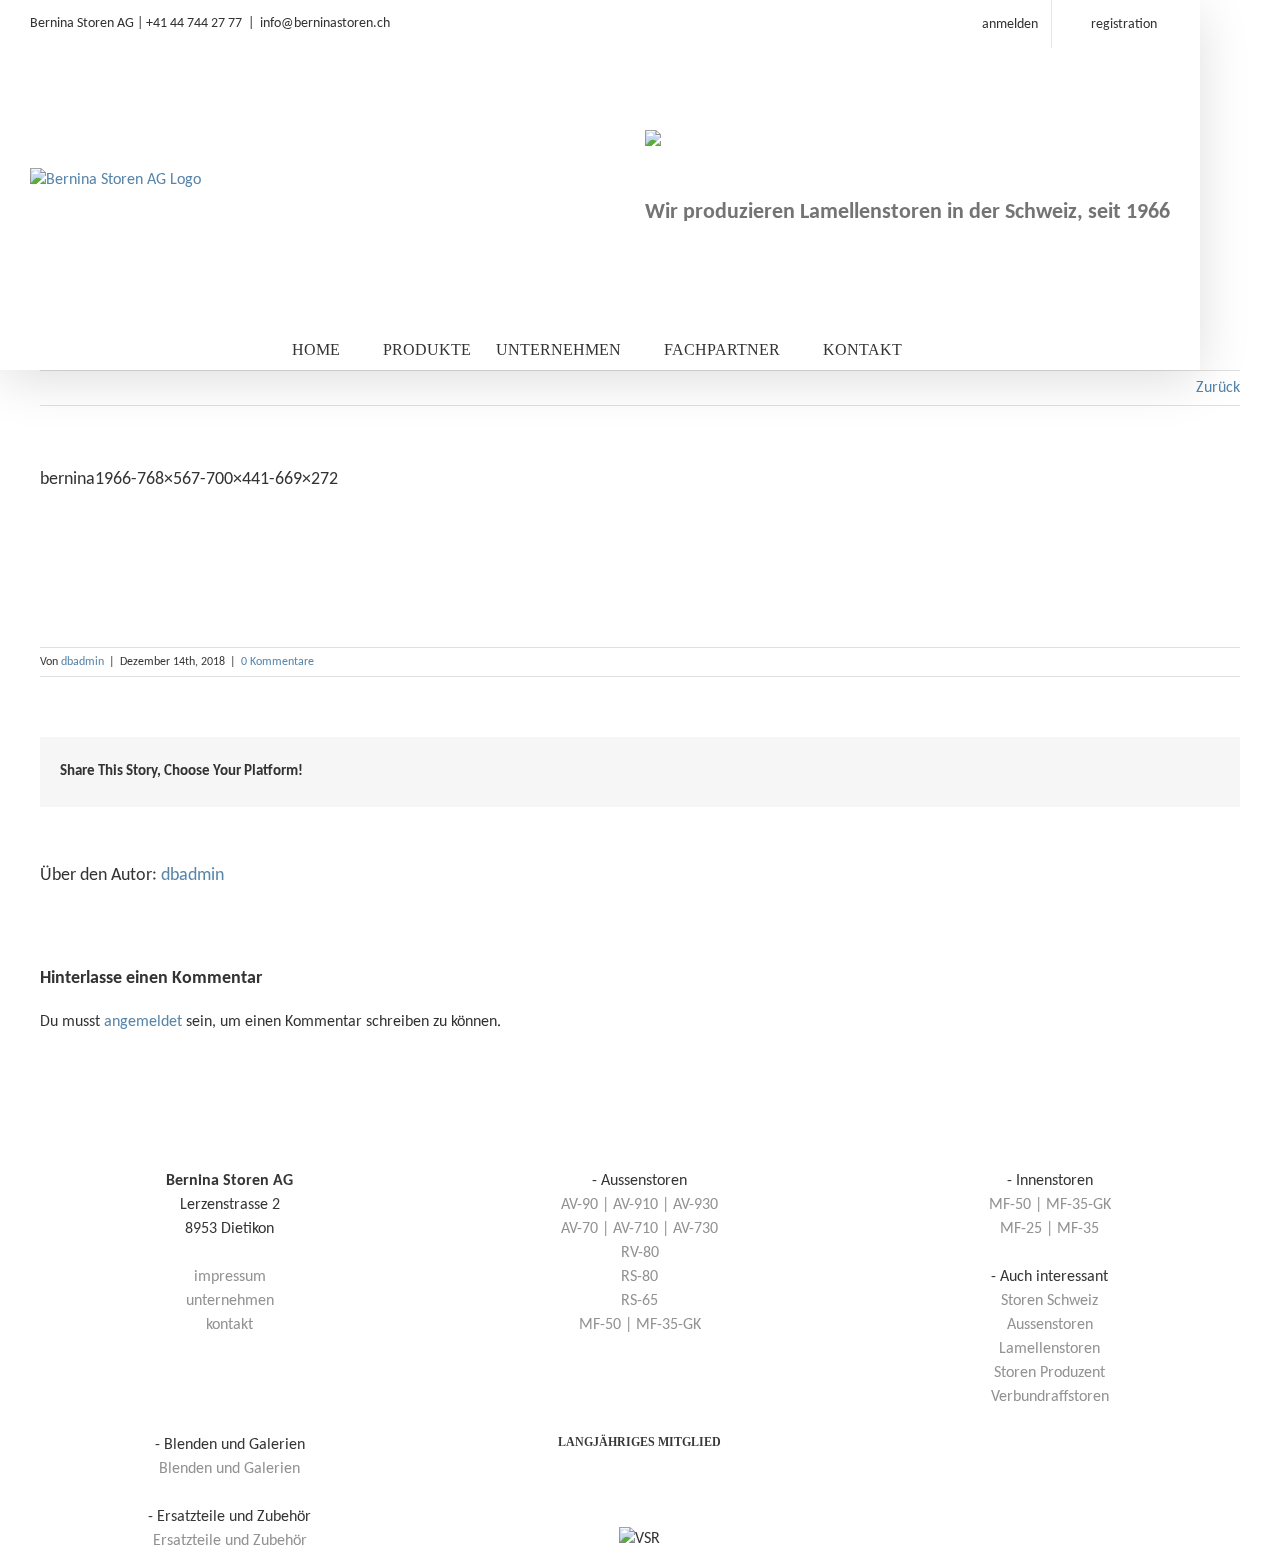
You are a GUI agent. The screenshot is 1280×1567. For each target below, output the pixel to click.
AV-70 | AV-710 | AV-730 (639, 1229)
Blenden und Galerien (229, 1469)
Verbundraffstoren (1050, 1397)
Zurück (1218, 388)
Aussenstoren (1050, 1325)
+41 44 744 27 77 (194, 23)
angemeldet (143, 1022)
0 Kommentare (277, 662)
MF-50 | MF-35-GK (640, 1325)
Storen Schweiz (1049, 1301)
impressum (230, 1277)
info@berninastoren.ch (325, 23)
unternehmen (230, 1301)
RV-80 (640, 1253)
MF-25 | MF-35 (1049, 1229)
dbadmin (82, 662)
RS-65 (639, 1301)
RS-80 (639, 1277)
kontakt (229, 1325)
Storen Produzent (1049, 1373)
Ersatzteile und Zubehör (230, 1541)
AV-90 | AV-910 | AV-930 (639, 1205)
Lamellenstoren (1049, 1349)
